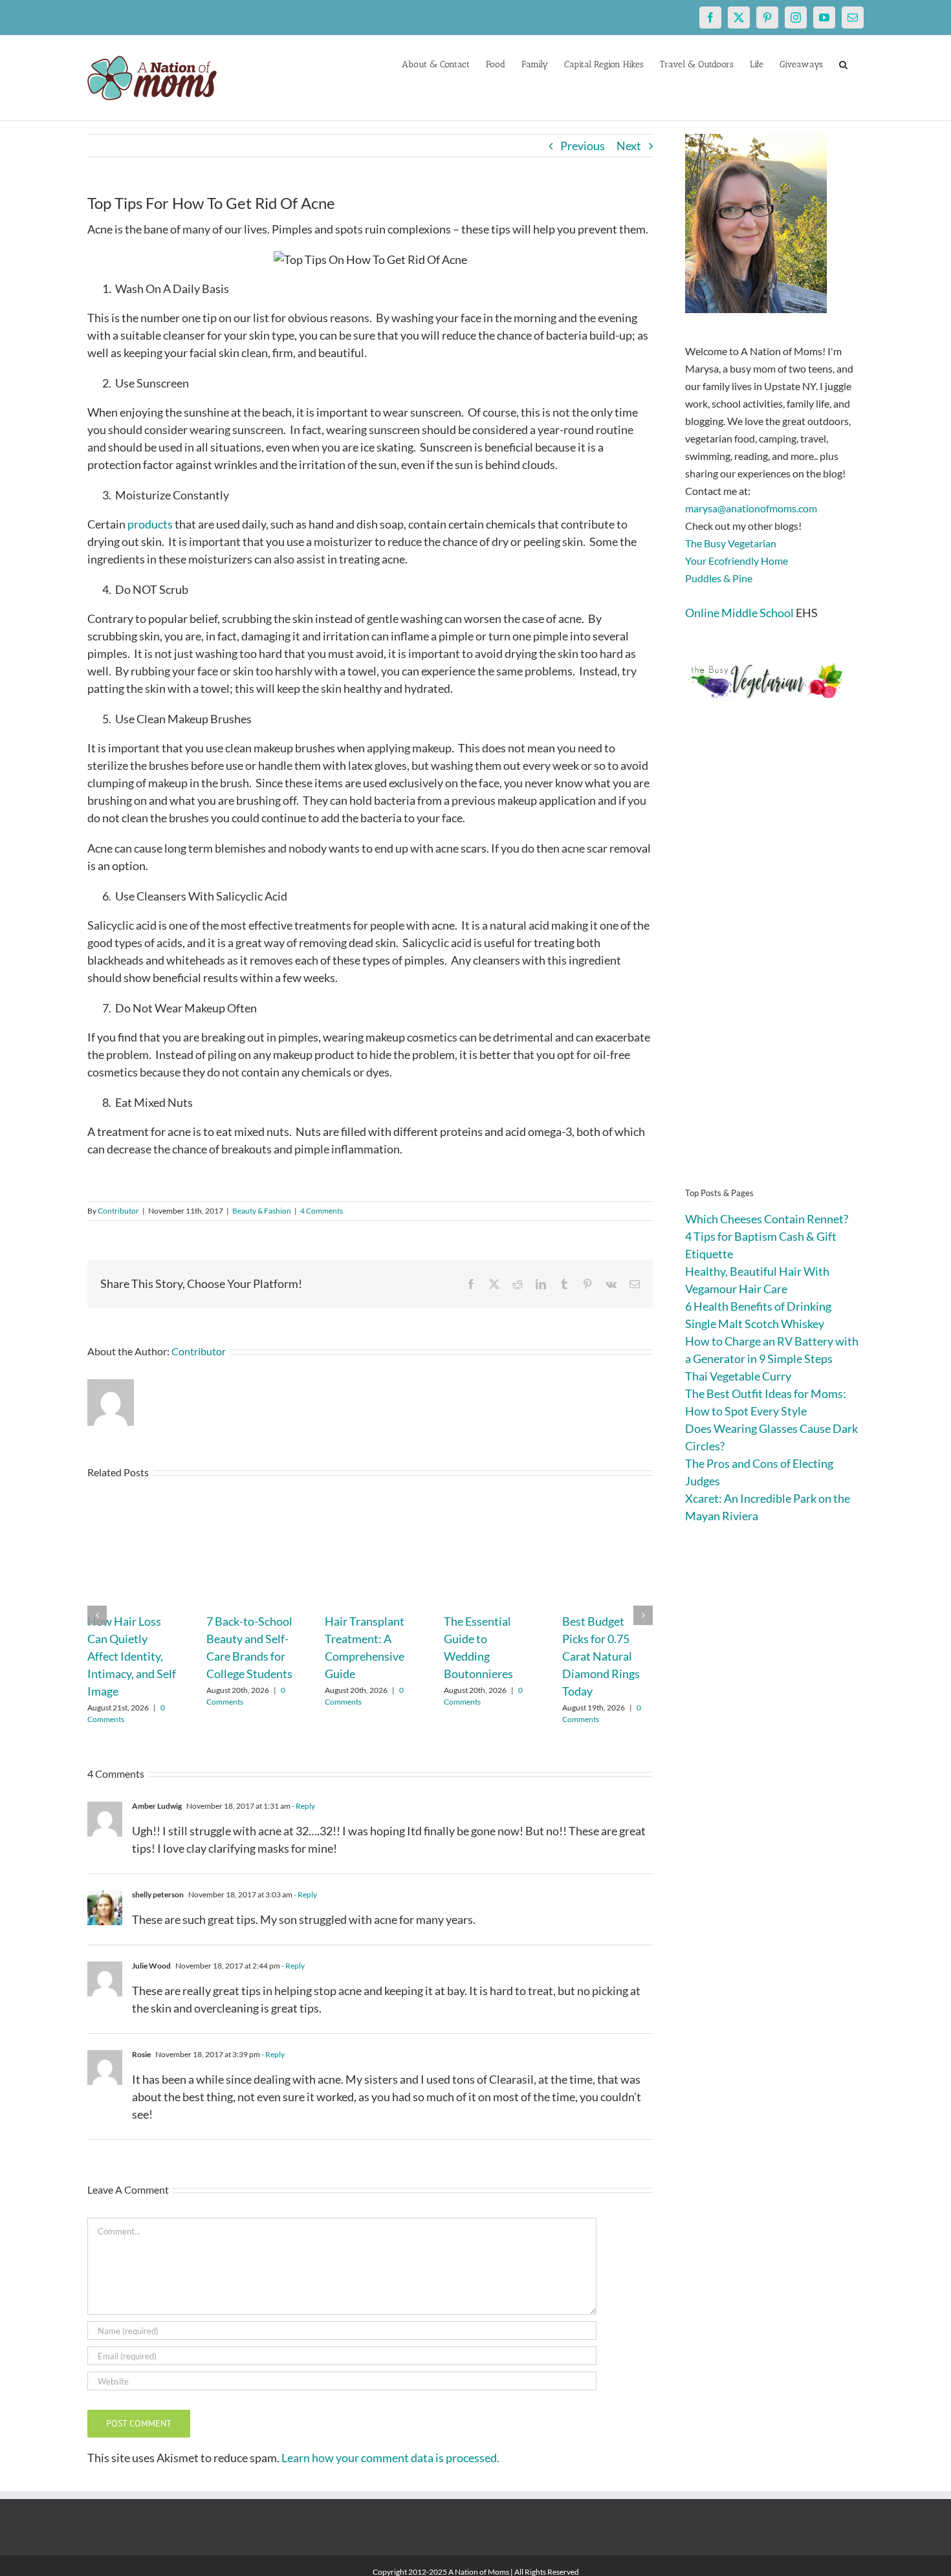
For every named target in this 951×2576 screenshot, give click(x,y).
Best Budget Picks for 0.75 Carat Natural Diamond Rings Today (601, 1656)
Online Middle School (739, 613)
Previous (583, 146)
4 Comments (322, 1211)
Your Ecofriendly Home (737, 561)
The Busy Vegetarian (731, 543)
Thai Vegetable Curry (738, 1376)
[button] (843, 63)
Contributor (118, 1211)
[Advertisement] (774, 964)
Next (629, 146)
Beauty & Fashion (262, 1211)
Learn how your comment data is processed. (390, 2458)
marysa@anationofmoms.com (751, 508)
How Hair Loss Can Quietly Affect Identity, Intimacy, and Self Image (132, 1656)
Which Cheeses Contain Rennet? (767, 1219)
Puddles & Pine (719, 578)
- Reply (303, 1806)
